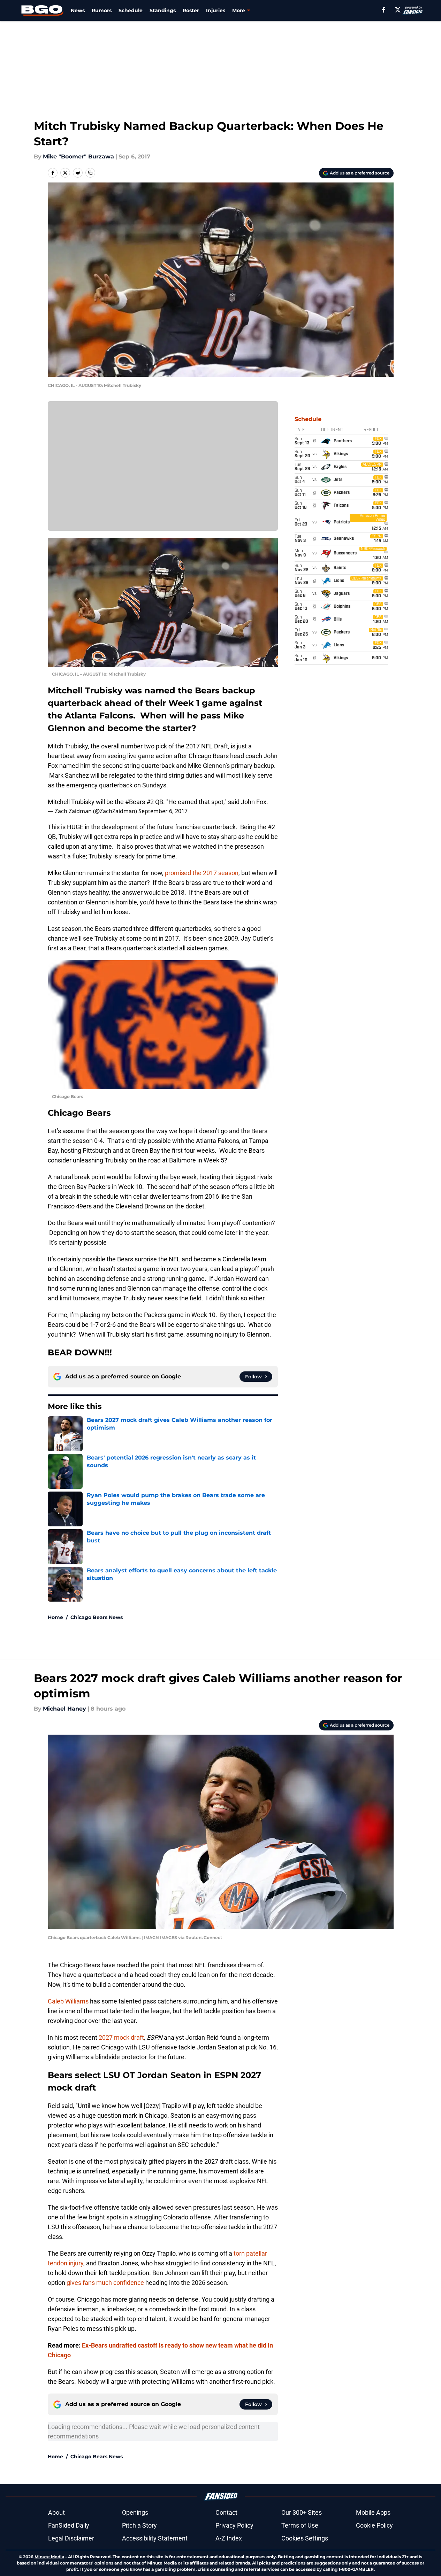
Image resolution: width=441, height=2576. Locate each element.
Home (55, 1617)
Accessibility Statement (155, 2538)
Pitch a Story (139, 2525)
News (78, 10)
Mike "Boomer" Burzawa (78, 157)
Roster (191, 10)
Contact (226, 2512)
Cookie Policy (374, 2525)
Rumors (102, 10)
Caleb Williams (68, 2001)
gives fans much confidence (105, 2283)
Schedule (131, 10)
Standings (163, 10)
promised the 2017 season (202, 873)
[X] (398, 10)
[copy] (90, 173)
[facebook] (384, 10)
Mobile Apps (373, 2512)
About (56, 2512)
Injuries (216, 10)
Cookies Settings (305, 2538)
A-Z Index (229, 2538)
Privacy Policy (234, 2525)
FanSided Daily (69, 2525)
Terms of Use (300, 2525)
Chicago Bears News (97, 1617)
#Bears (135, 802)
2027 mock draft (121, 2037)
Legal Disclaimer (71, 2538)
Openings (135, 2512)
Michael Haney (64, 1709)
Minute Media (49, 2557)
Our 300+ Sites (302, 2512)
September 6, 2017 (163, 811)
